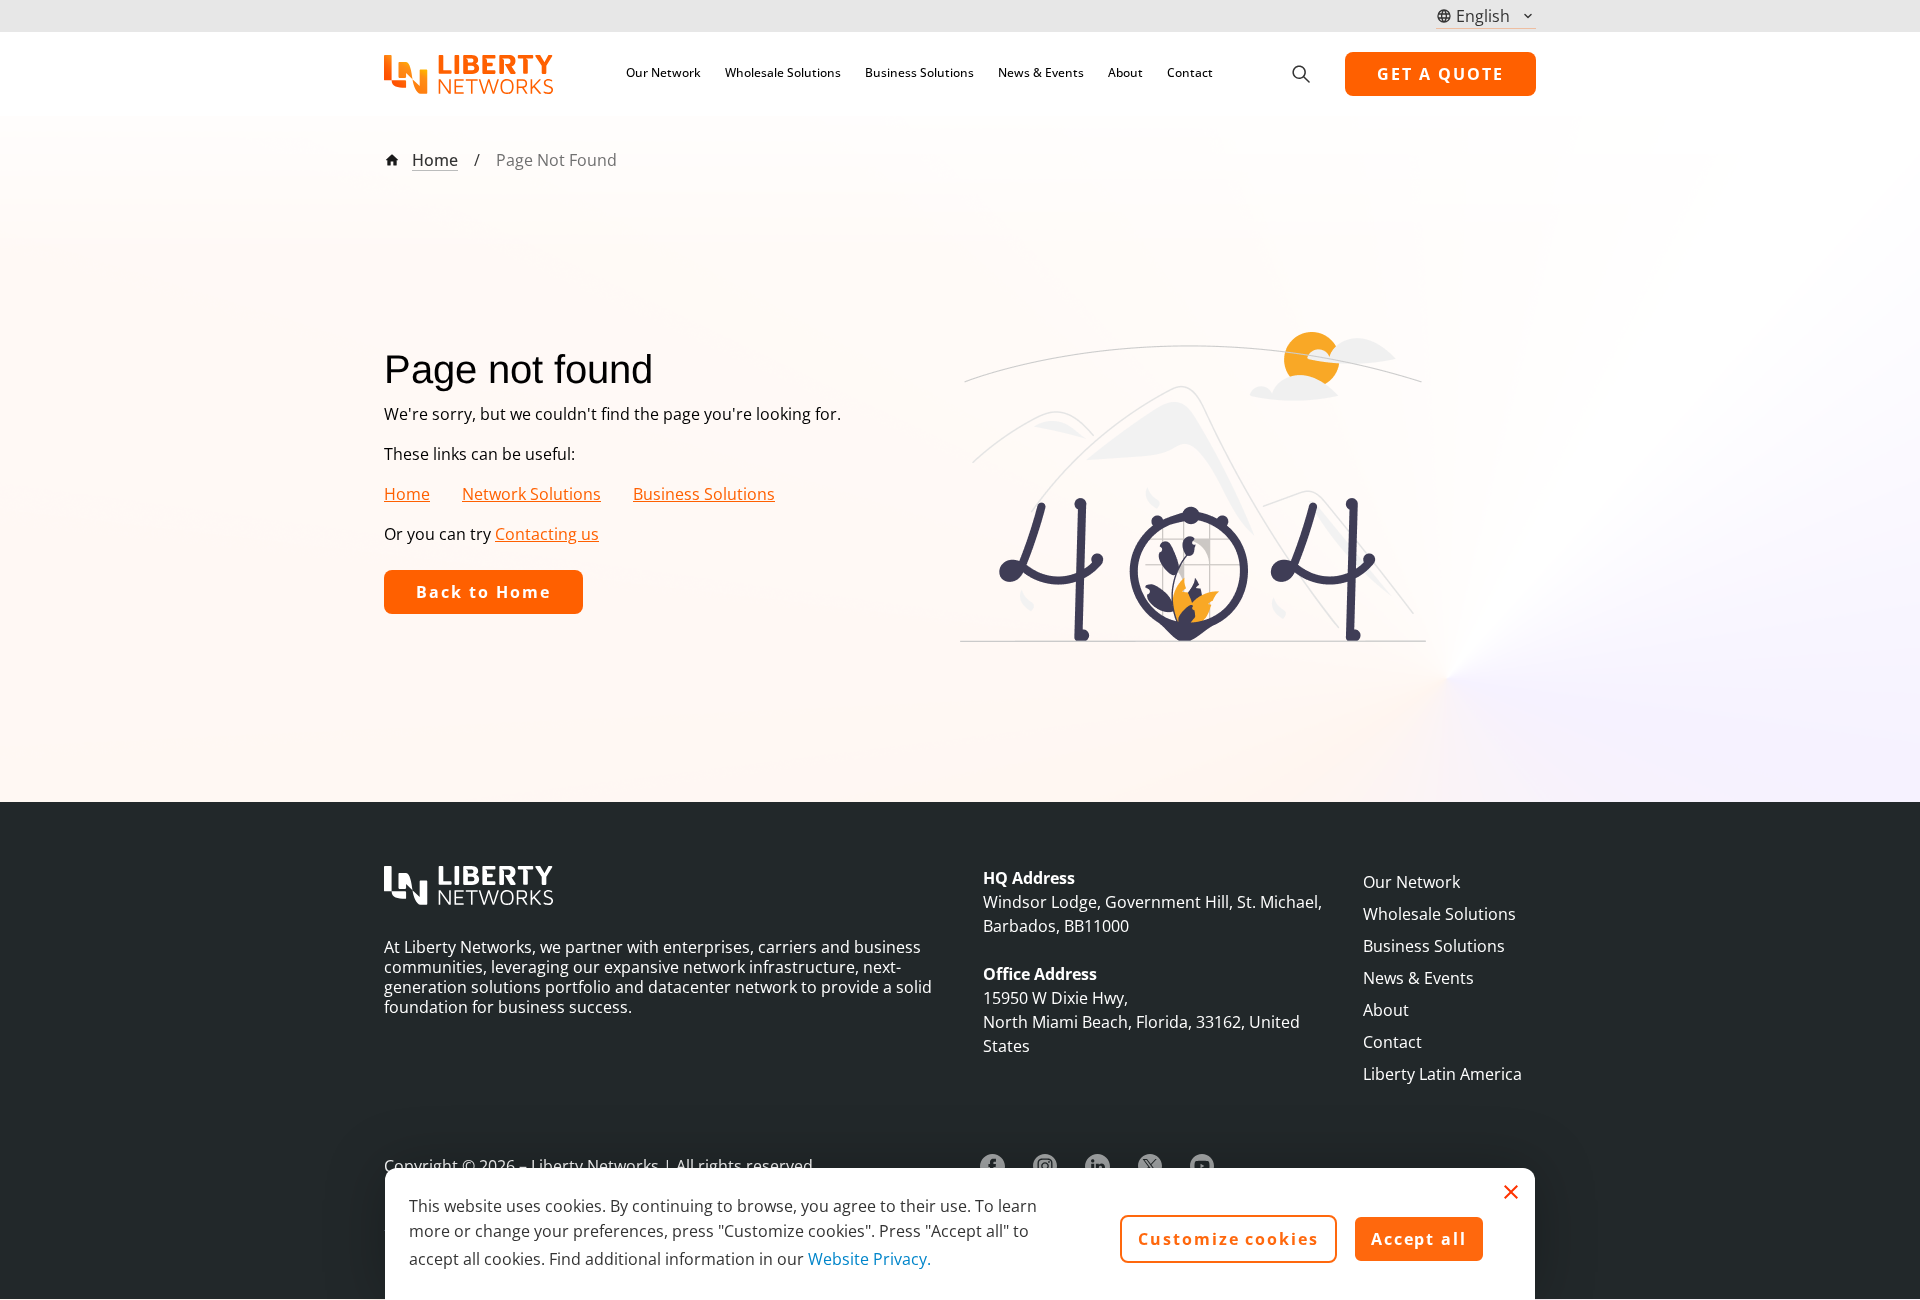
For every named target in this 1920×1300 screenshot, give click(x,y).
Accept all (1419, 1239)
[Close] (1511, 1192)
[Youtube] (1202, 1166)
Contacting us (547, 534)
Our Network (663, 72)
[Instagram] (1045, 1166)
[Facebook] (992, 1166)
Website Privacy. (869, 1259)
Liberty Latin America (1442, 1074)
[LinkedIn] (1097, 1166)
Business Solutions (919, 72)
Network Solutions (531, 494)
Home (435, 160)
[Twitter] (1150, 1166)
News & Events (1041, 72)
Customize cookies (1228, 1239)
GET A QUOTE (1440, 74)
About (1125, 72)
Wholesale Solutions (783, 72)
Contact (1190, 72)
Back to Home (483, 592)
